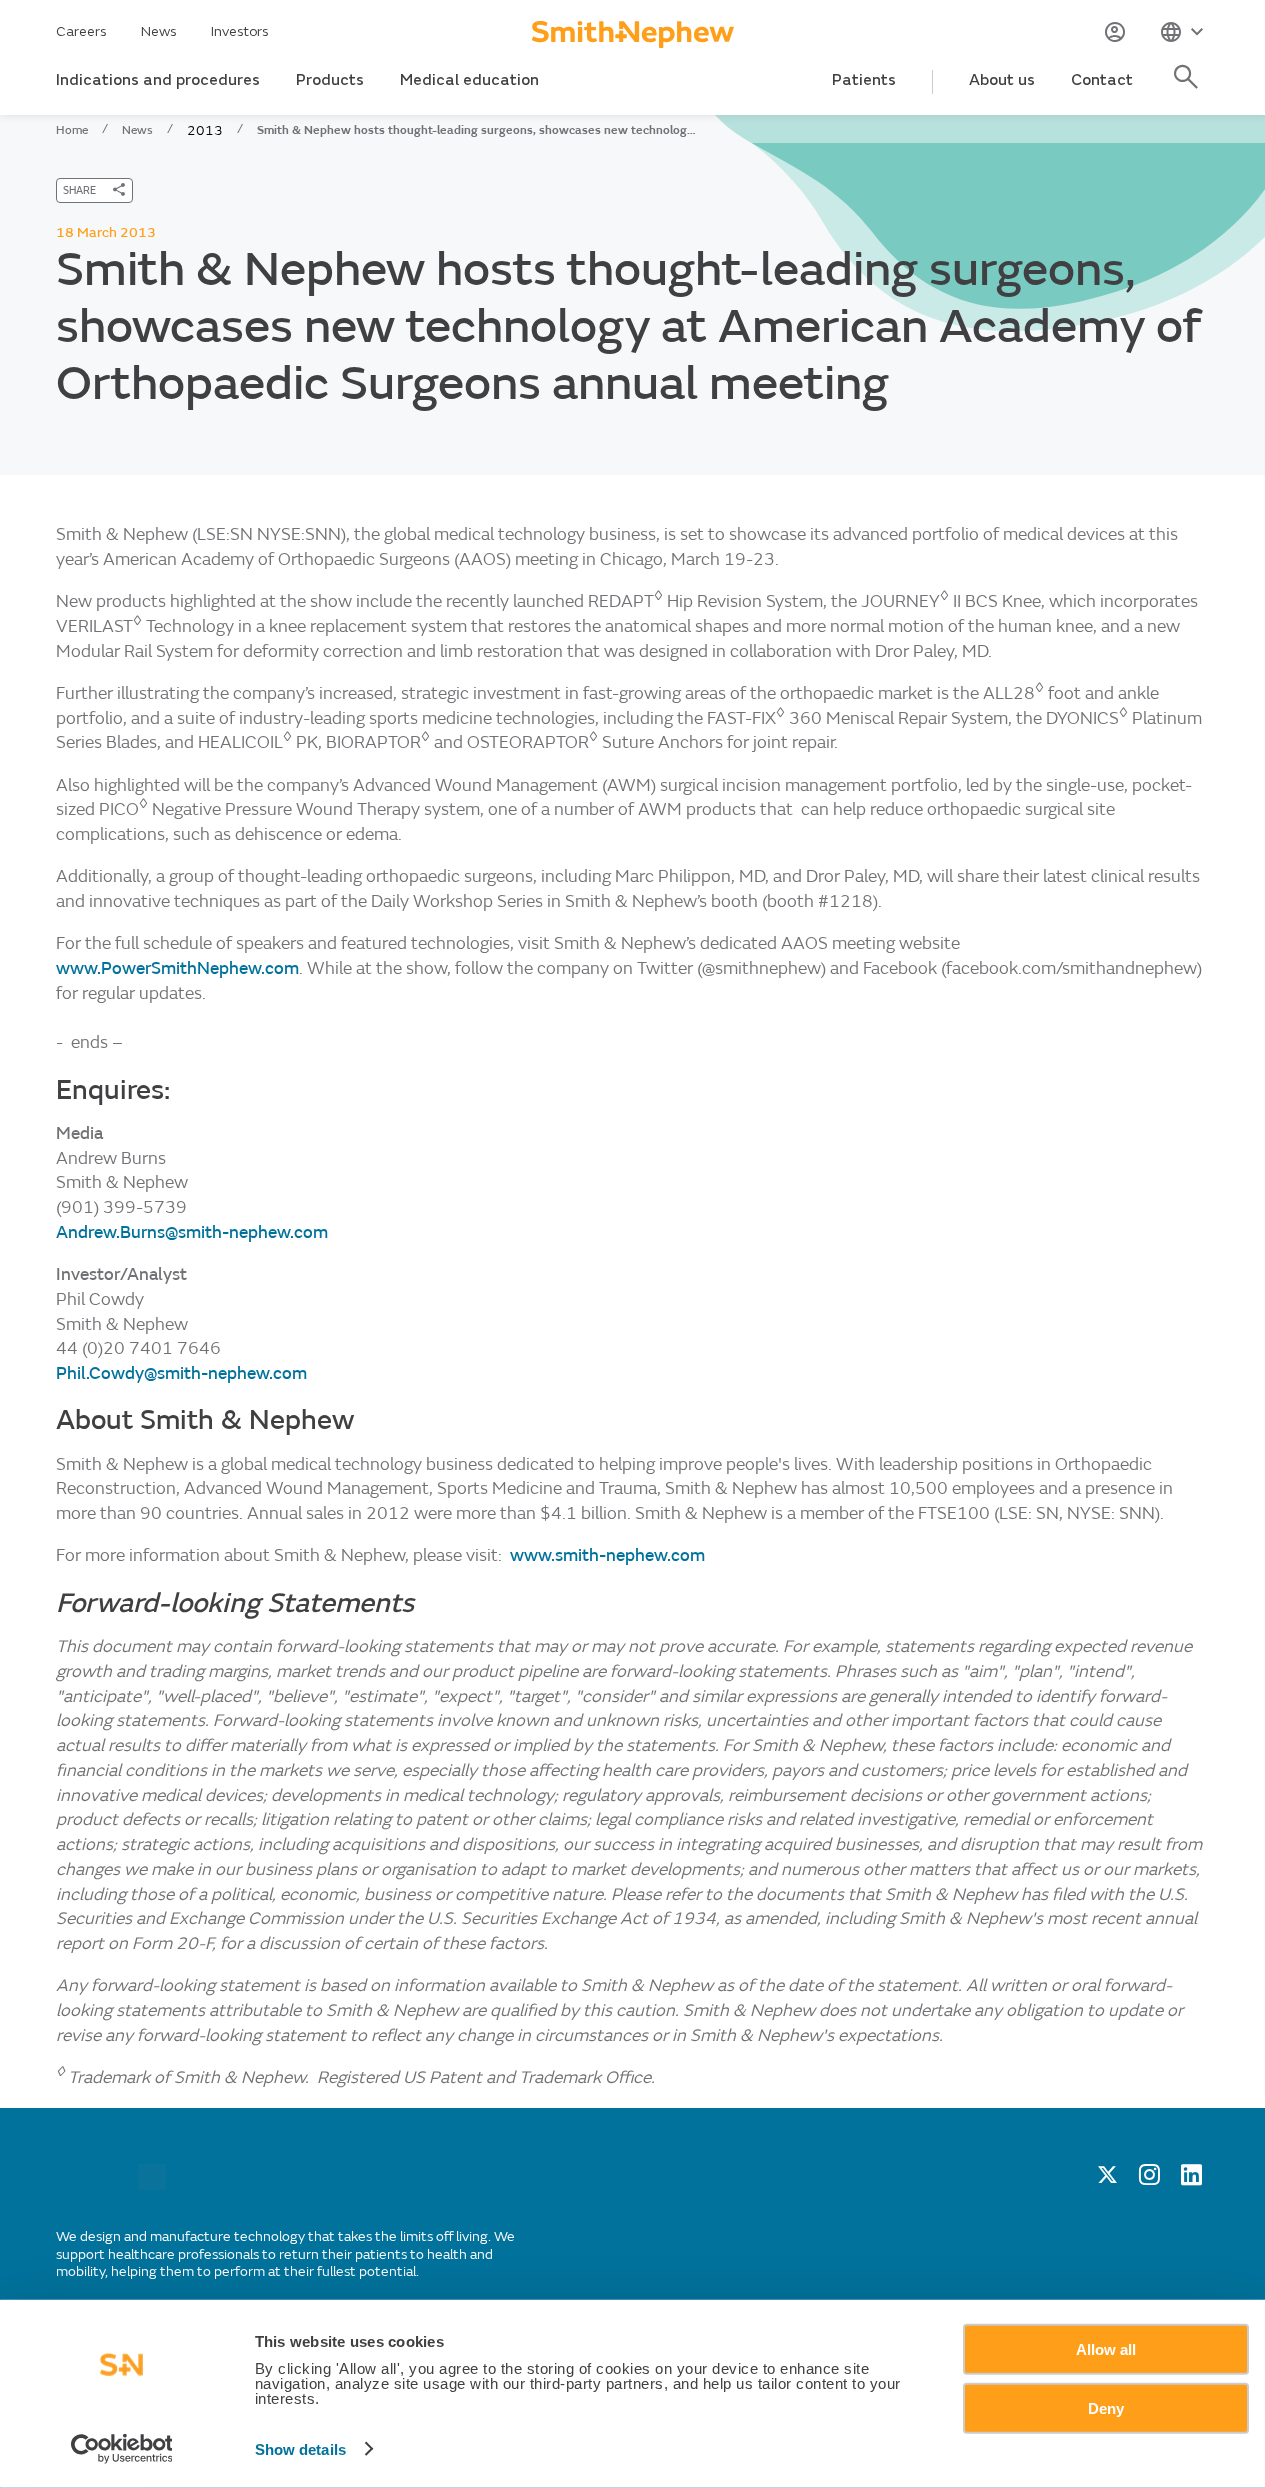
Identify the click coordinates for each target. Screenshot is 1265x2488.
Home (72, 130)
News (159, 31)
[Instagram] (1149, 2180)
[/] (152, 2185)
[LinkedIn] (1191, 2180)
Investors (240, 31)
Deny (1106, 2407)
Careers (81, 31)
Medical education (469, 80)
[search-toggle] (1189, 87)
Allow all (1106, 2349)
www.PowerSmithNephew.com (177, 968)
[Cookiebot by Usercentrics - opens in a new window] (121, 2449)
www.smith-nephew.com (607, 1555)
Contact (1102, 80)
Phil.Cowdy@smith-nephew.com (181, 1373)
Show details (300, 2449)
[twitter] (1107, 2180)
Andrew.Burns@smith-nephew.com (192, 1232)
